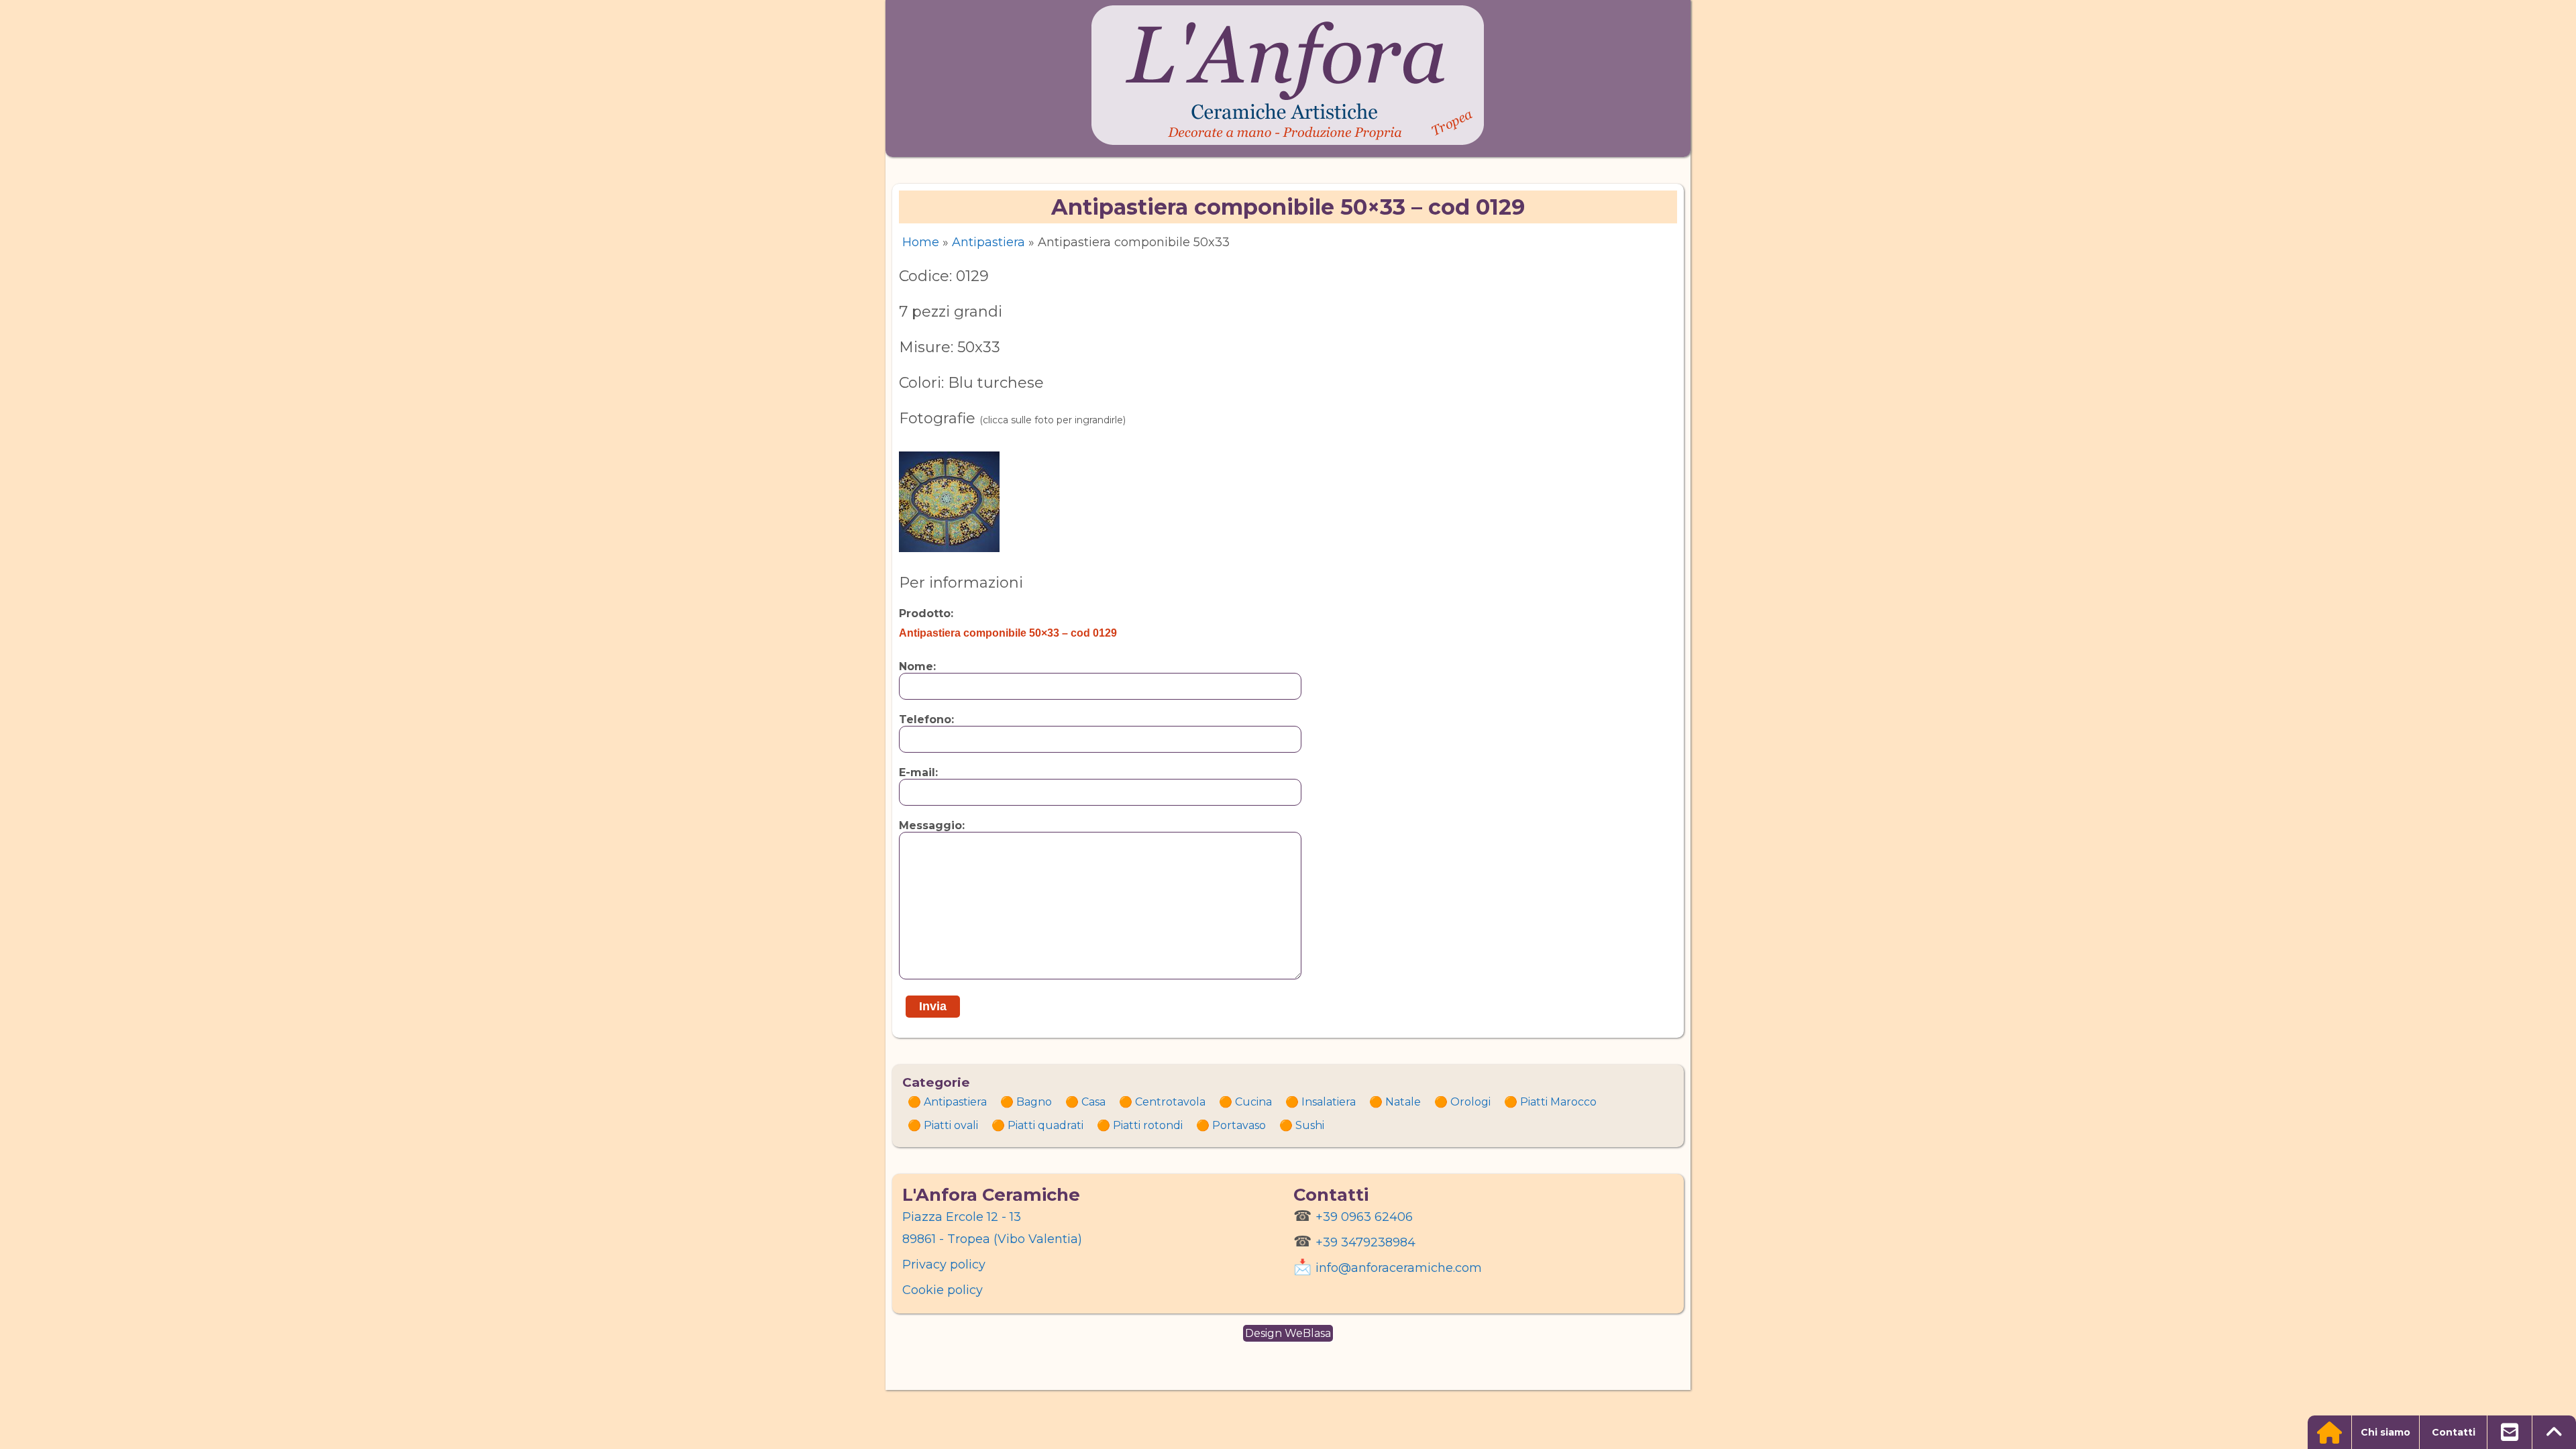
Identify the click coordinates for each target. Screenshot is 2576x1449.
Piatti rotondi (1148, 1125)
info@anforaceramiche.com (1399, 1268)
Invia (933, 1006)
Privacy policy (944, 1265)
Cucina (1253, 1102)
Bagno (1034, 1102)
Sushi (1310, 1125)
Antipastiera (988, 242)
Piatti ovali (951, 1125)
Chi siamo (2385, 1432)
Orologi (1470, 1102)
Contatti (2454, 1432)
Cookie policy (943, 1290)
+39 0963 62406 (1364, 1217)
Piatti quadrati (1045, 1125)
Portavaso (1239, 1125)
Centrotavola (1170, 1102)
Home (921, 242)
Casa (1093, 1102)
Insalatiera (1329, 1102)
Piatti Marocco (1558, 1102)
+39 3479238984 (1365, 1242)
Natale (1403, 1102)
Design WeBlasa (1288, 1333)
